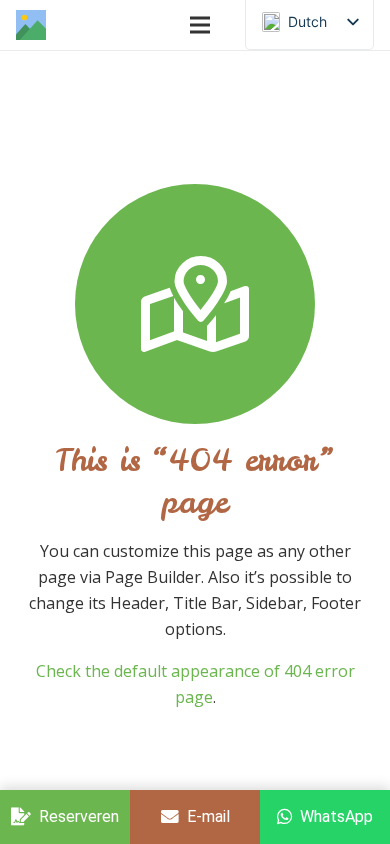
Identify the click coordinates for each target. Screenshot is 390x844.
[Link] (31, 25)
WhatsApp (336, 816)
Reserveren (79, 816)
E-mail (208, 816)
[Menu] (200, 25)
